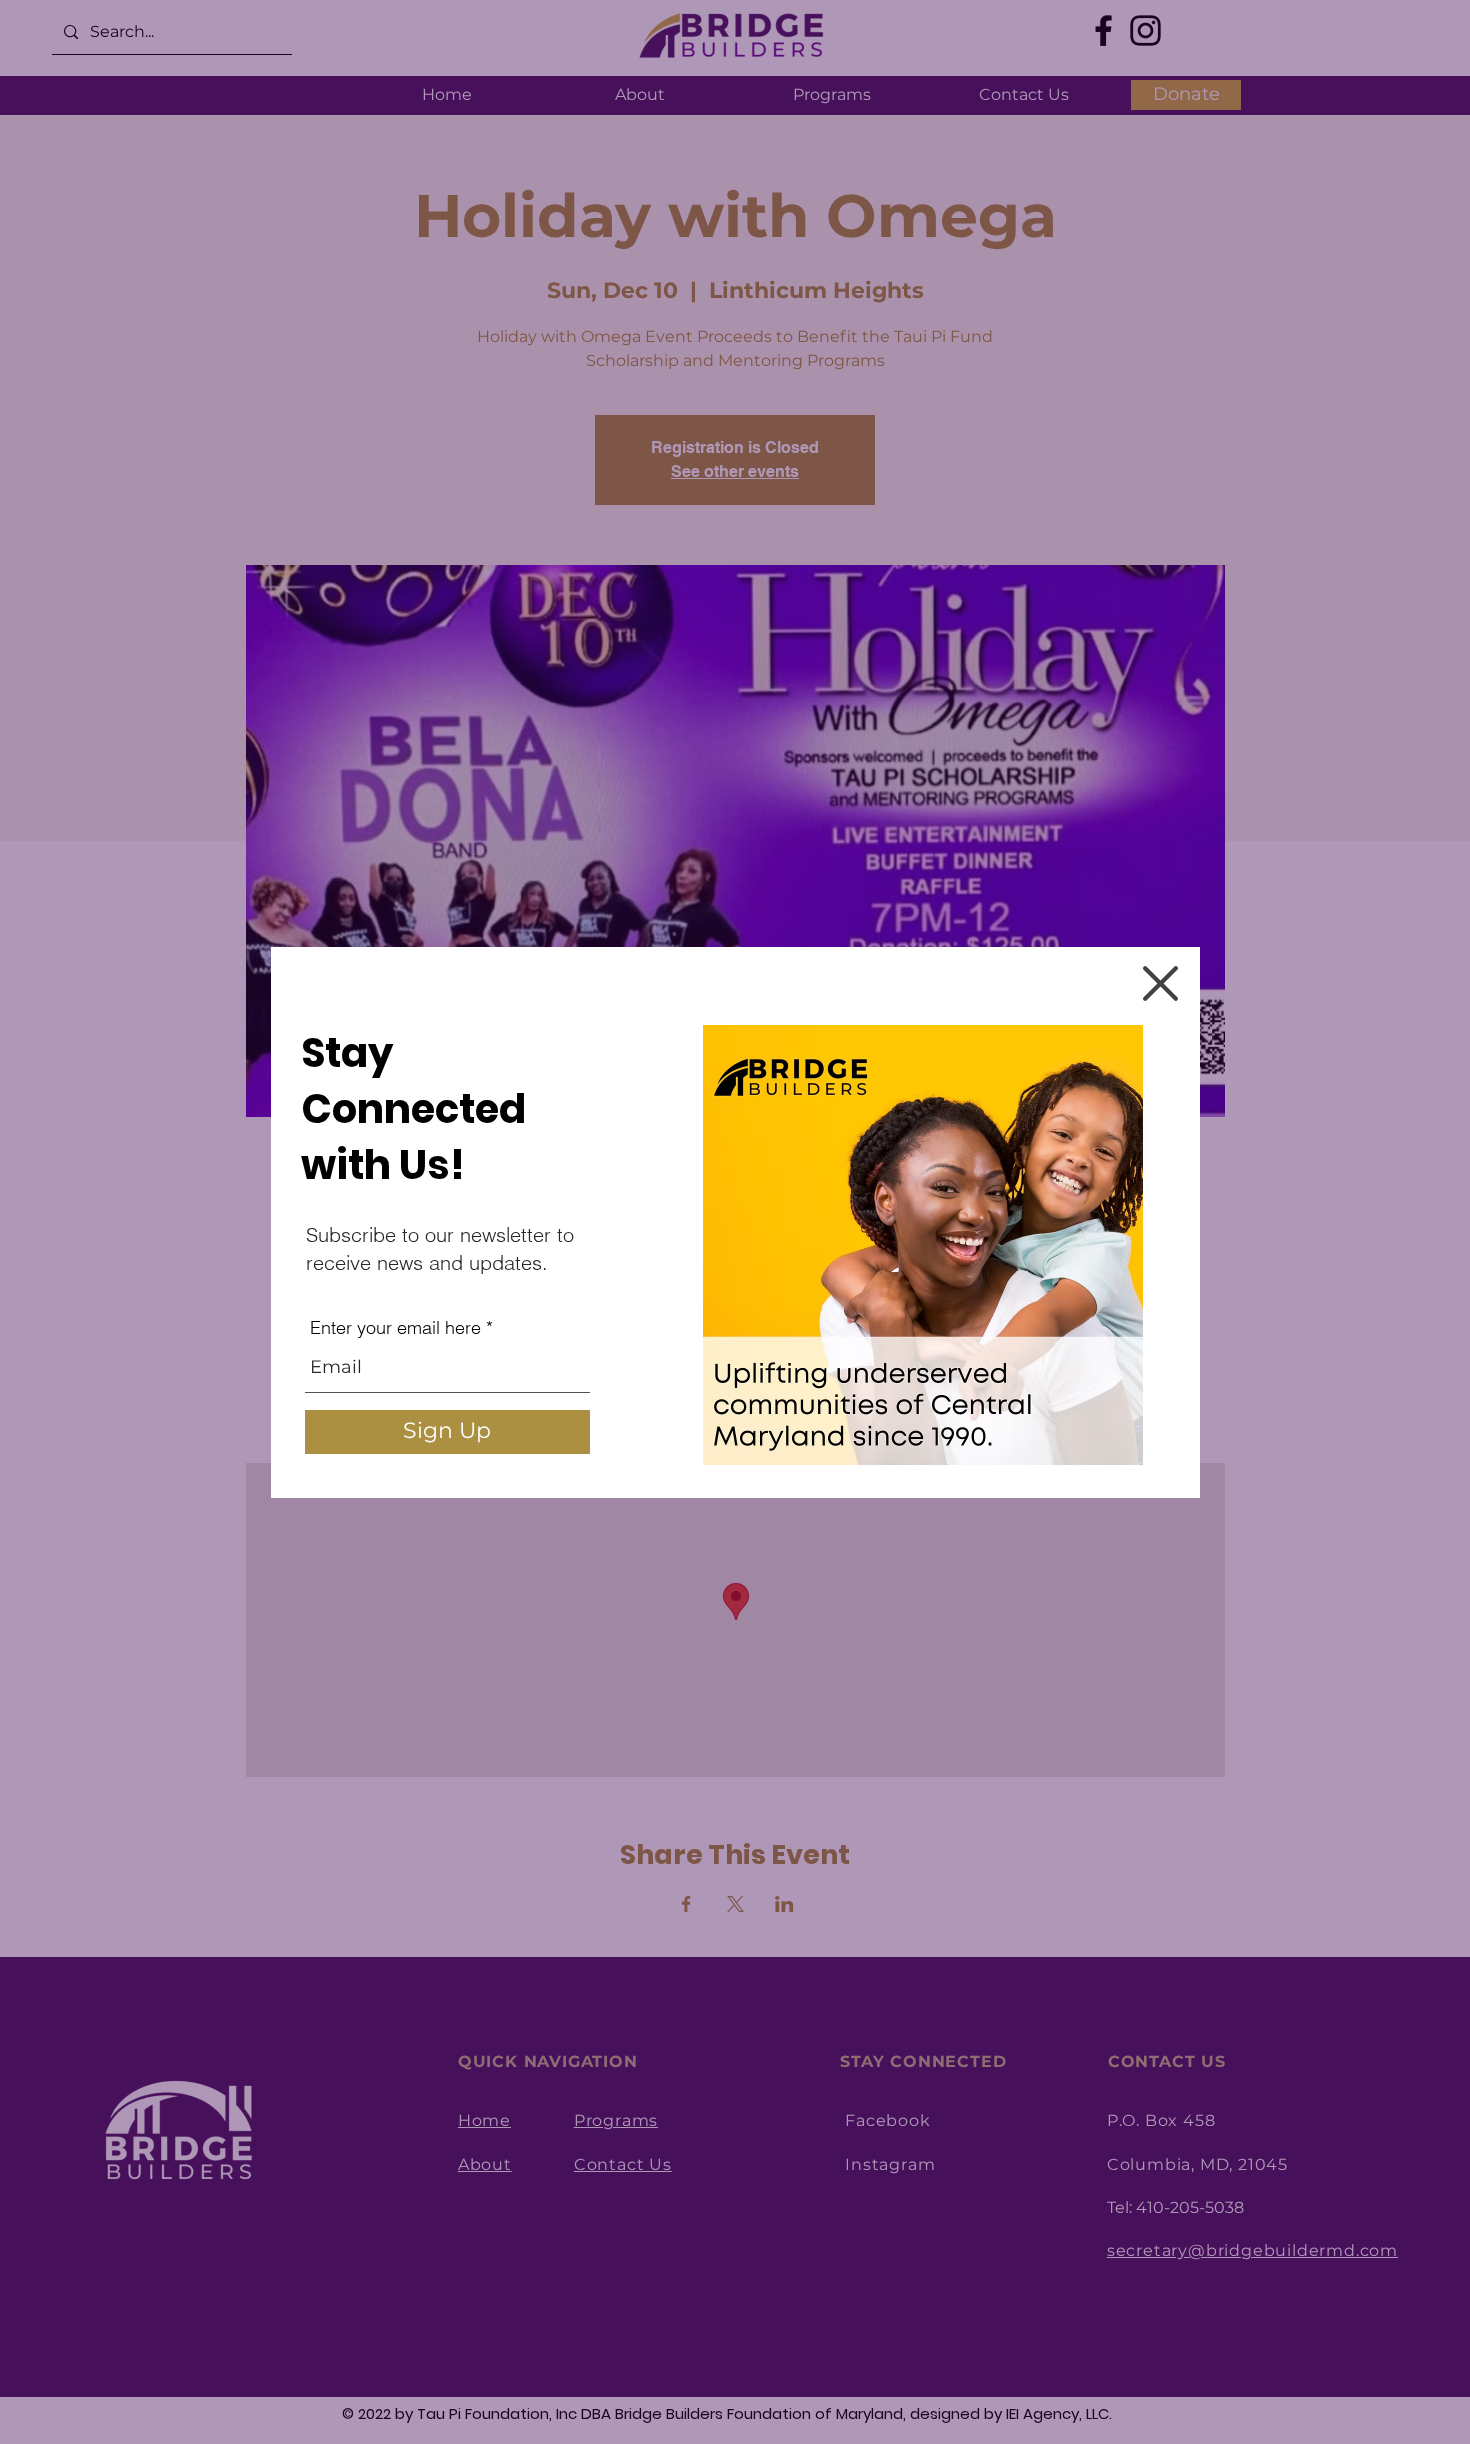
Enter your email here (395, 1328)
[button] (1160, 983)
